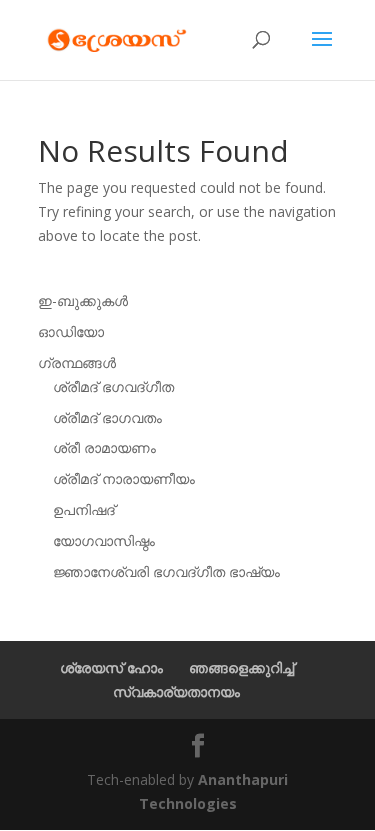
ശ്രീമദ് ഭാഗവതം (107, 417)
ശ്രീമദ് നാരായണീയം (124, 478)
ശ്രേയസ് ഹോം (111, 667)
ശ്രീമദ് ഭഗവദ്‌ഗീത (113, 386)
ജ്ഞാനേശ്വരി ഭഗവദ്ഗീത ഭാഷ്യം (166, 571)
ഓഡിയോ (71, 331)
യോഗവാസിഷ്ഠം (104, 540)
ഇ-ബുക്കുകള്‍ (83, 300)
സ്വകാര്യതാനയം (176, 691)
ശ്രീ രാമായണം (104, 447)
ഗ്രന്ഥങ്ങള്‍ (77, 362)
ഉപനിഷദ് (84, 509)
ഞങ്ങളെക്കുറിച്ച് (241, 667)
